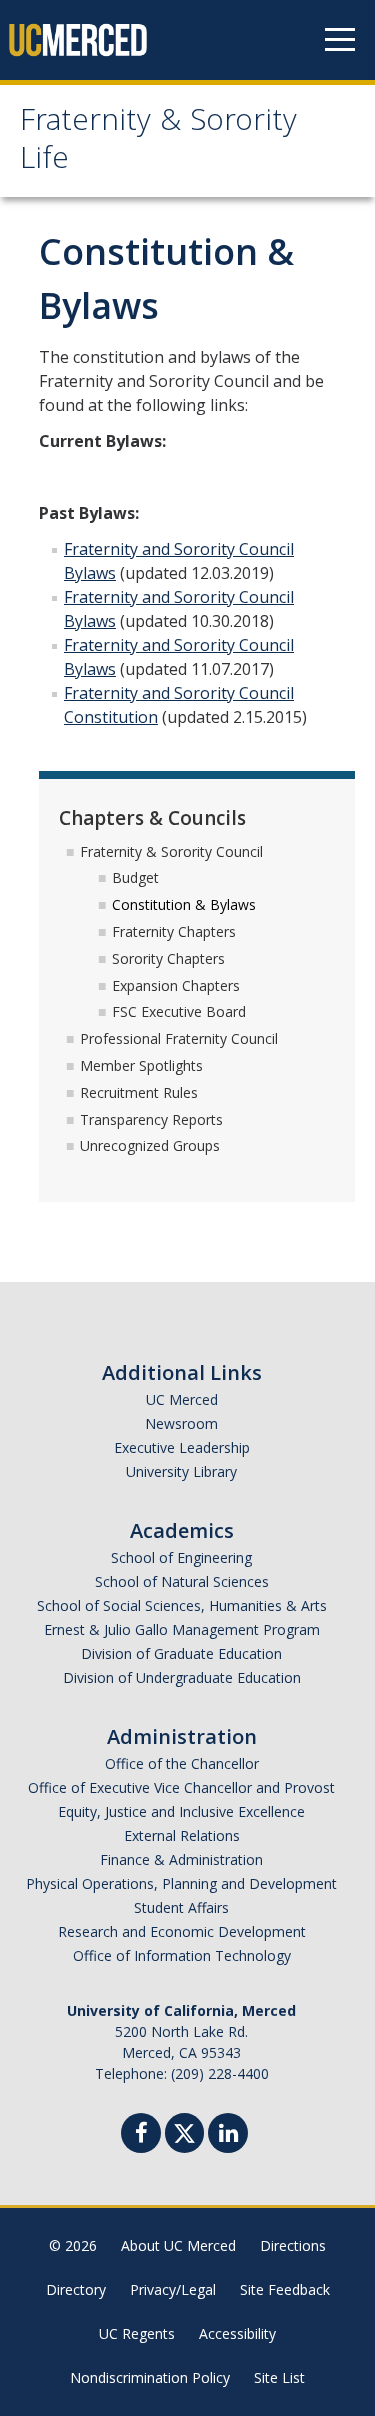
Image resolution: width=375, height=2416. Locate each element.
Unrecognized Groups (150, 1145)
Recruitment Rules (139, 1092)
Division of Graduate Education (181, 1653)
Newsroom (181, 1423)
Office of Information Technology (182, 1955)
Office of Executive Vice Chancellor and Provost (181, 1787)
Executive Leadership (182, 1447)
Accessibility (237, 2333)
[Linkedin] (228, 2135)
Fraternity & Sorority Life (158, 142)
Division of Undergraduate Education (182, 1677)
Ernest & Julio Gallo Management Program (182, 1629)
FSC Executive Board (179, 1011)
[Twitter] (184, 2130)
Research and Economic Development (182, 1931)
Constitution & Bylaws (184, 904)
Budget (135, 877)
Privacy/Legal (173, 2289)
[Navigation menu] (340, 40)
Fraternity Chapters (174, 931)
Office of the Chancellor (182, 1763)
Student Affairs (181, 1907)
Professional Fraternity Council (179, 1038)
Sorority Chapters (168, 958)
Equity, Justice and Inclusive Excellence (181, 1811)
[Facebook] (141, 2135)
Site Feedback (285, 2289)
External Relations (182, 1835)
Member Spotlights (141, 1065)
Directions (293, 2245)
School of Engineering (181, 1557)
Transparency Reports (151, 1119)
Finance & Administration (181, 1859)
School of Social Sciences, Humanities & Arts (182, 1605)
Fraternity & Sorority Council (171, 851)
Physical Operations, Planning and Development (181, 1883)
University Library (181, 1471)
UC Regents (137, 2333)
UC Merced (182, 1399)
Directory (76, 2289)
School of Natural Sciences (182, 1581)
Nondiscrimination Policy (150, 2377)
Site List (279, 2377)
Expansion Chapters (176, 985)
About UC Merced (178, 2245)
